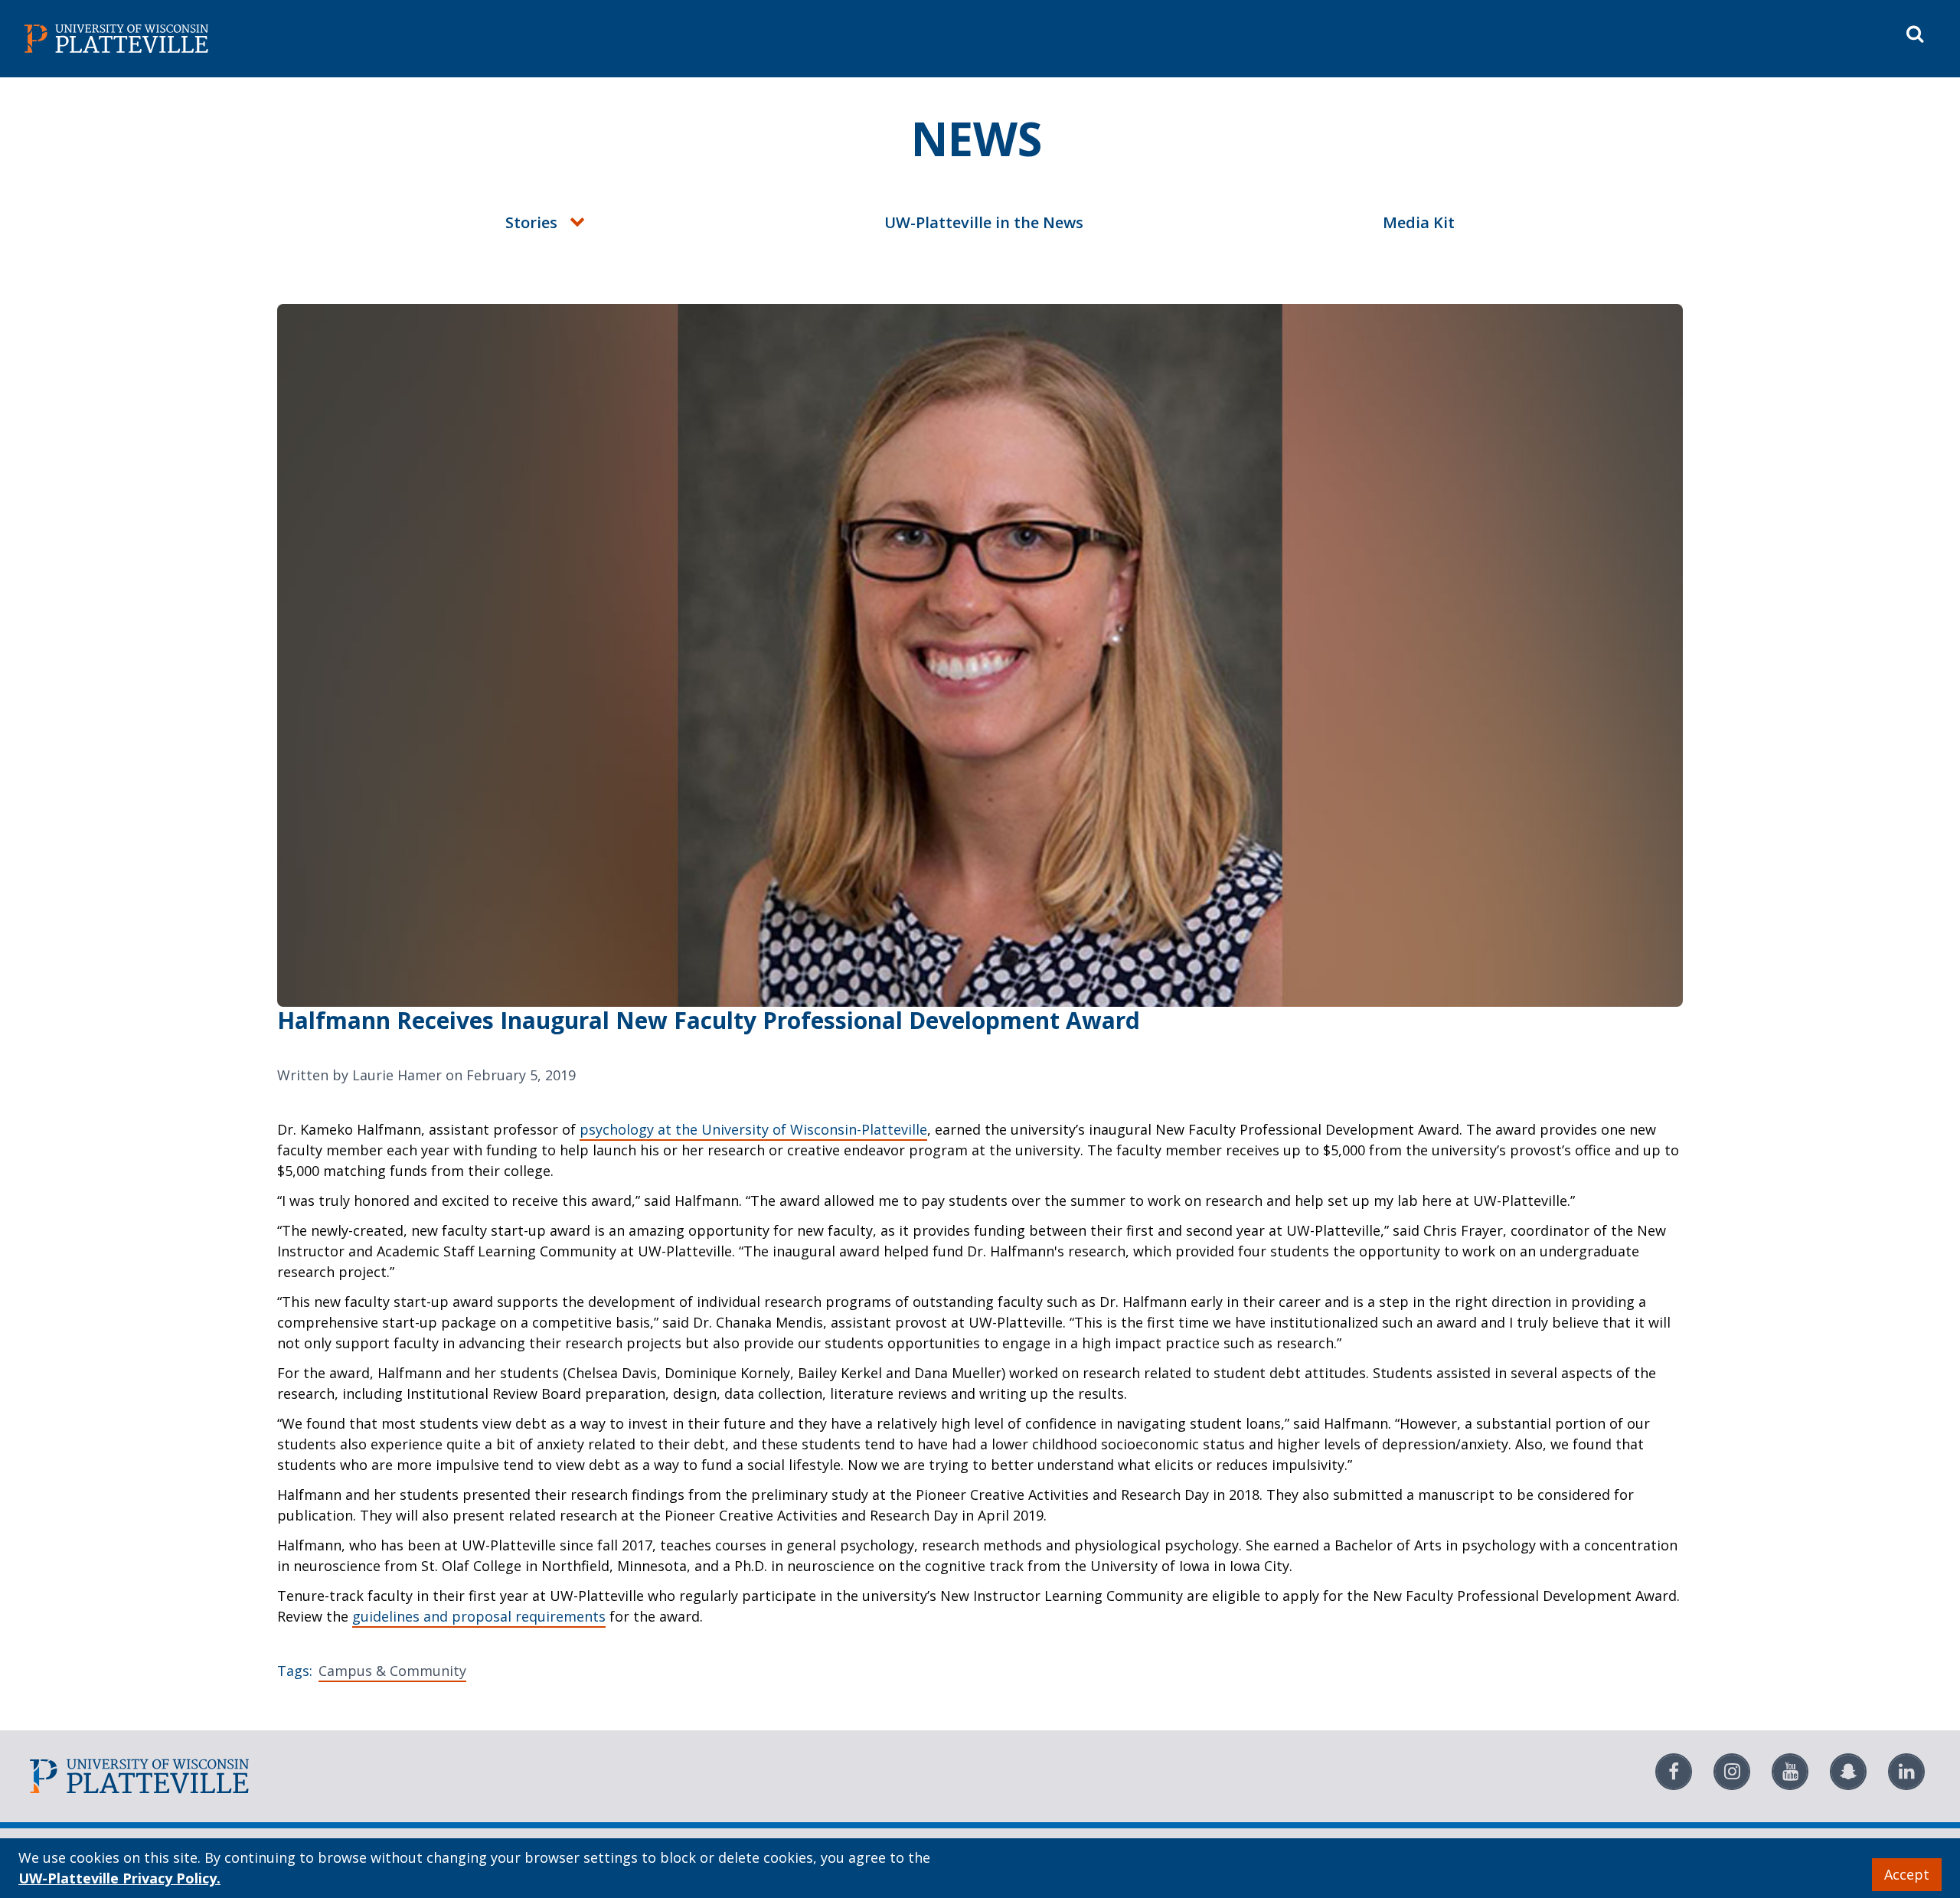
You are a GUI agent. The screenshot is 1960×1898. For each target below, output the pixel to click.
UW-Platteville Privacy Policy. (119, 1878)
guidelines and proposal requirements (479, 1616)
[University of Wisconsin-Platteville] (499, 39)
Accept (1907, 1874)
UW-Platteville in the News (984, 222)
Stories (531, 222)
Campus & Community (392, 1671)
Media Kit (1419, 222)
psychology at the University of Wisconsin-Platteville (753, 1129)
